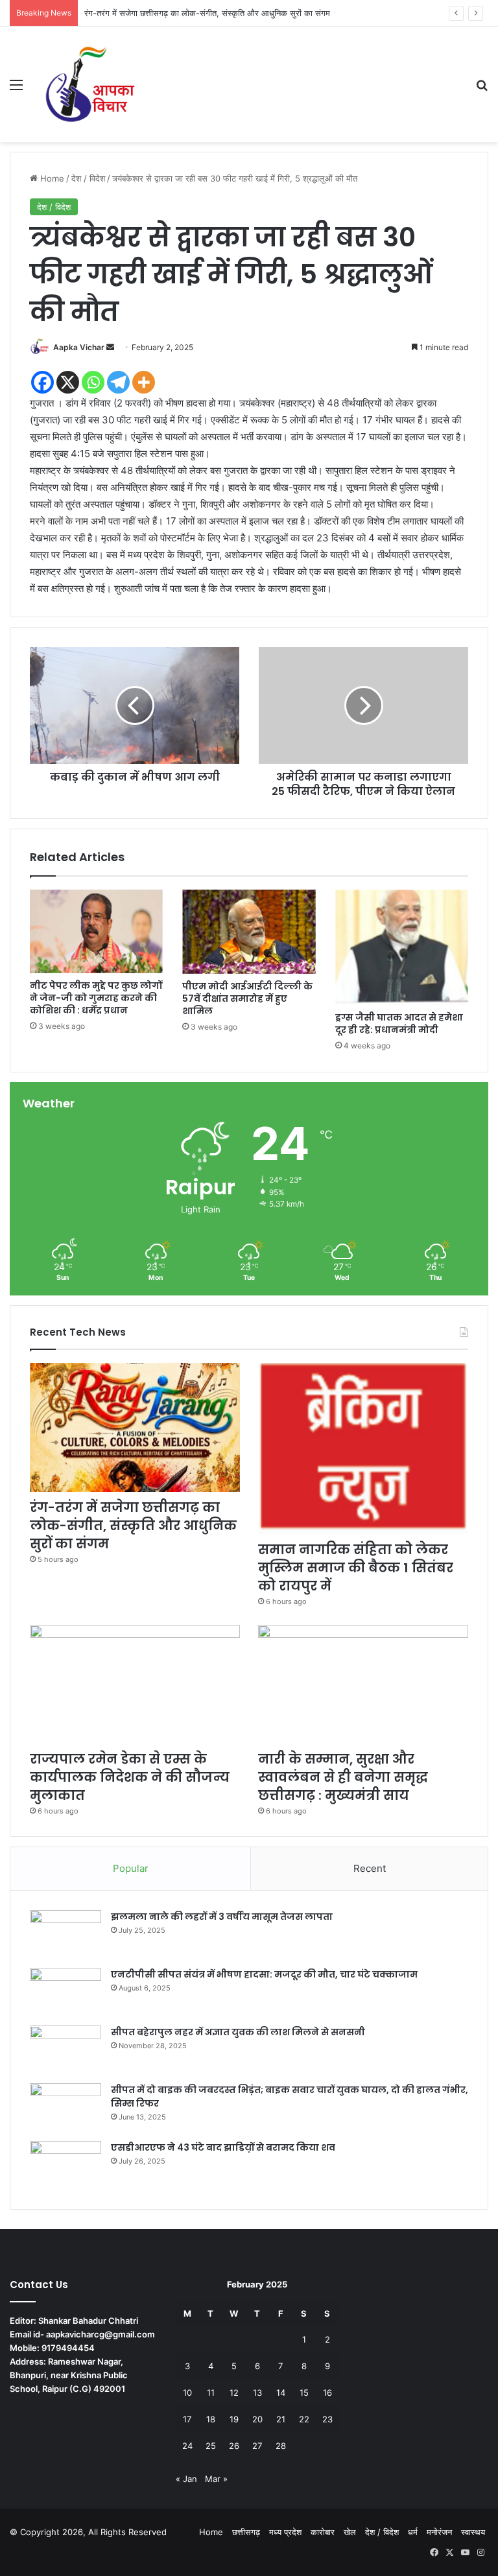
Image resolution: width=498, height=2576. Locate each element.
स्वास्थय (473, 2532)
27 (257, 2446)
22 (304, 2419)
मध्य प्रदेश (285, 2532)
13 (257, 2393)
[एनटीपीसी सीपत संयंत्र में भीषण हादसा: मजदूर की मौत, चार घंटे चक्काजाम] (65, 1992)
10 (187, 2393)
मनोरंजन (439, 2532)
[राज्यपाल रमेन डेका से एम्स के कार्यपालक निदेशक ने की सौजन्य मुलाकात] (135, 1684)
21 (281, 2419)
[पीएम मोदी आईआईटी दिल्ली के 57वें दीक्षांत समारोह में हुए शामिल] (249, 932)
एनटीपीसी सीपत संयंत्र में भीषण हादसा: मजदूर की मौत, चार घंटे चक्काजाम (264, 1974)
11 (211, 2393)
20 (257, 2419)
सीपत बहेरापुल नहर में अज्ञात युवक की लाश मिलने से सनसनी (238, 2032)
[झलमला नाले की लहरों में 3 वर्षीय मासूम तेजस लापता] (65, 1934)
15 (304, 2393)
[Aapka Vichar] (90, 84)
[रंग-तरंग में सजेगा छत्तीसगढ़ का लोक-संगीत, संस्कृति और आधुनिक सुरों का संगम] (135, 1427)
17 (187, 2419)
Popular (131, 1868)
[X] (68, 382)
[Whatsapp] (93, 382)
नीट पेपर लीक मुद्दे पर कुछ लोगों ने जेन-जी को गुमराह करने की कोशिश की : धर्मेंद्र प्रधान (96, 998)
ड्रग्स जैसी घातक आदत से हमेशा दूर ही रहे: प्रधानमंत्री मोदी (399, 1023)
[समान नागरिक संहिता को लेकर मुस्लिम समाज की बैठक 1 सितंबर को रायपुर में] (363, 1448)
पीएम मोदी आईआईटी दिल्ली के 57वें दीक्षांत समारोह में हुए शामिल (247, 998)
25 (211, 2446)
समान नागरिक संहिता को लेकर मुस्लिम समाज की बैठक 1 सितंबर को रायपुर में (201, 13)
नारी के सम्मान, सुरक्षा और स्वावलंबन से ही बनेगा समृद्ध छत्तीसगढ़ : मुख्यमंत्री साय (343, 1777)
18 (211, 2419)
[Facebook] (42, 382)
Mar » (216, 2479)
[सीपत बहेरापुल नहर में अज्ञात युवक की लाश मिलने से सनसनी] (65, 2050)
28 (281, 2446)
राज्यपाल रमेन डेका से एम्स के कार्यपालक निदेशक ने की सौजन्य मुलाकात (130, 1777)
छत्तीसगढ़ (246, 2532)
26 (234, 2446)
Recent (370, 1868)
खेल (350, 2532)
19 (234, 2419)
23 (327, 2419)
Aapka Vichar (79, 347)
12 (234, 2393)
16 (327, 2393)
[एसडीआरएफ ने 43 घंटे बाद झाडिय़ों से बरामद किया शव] (65, 2165)
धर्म (413, 2532)
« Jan (186, 2479)
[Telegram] (118, 382)
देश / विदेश (88, 178)
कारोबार (323, 2532)
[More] (144, 382)
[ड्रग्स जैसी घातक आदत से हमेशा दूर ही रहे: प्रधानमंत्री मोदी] (402, 947)
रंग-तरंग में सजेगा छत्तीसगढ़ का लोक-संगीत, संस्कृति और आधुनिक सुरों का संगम (133, 1526)
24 (187, 2446)
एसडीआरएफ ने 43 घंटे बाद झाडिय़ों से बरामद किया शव (223, 2147)
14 (281, 2393)
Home (51, 178)
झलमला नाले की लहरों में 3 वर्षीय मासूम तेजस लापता (222, 1917)
